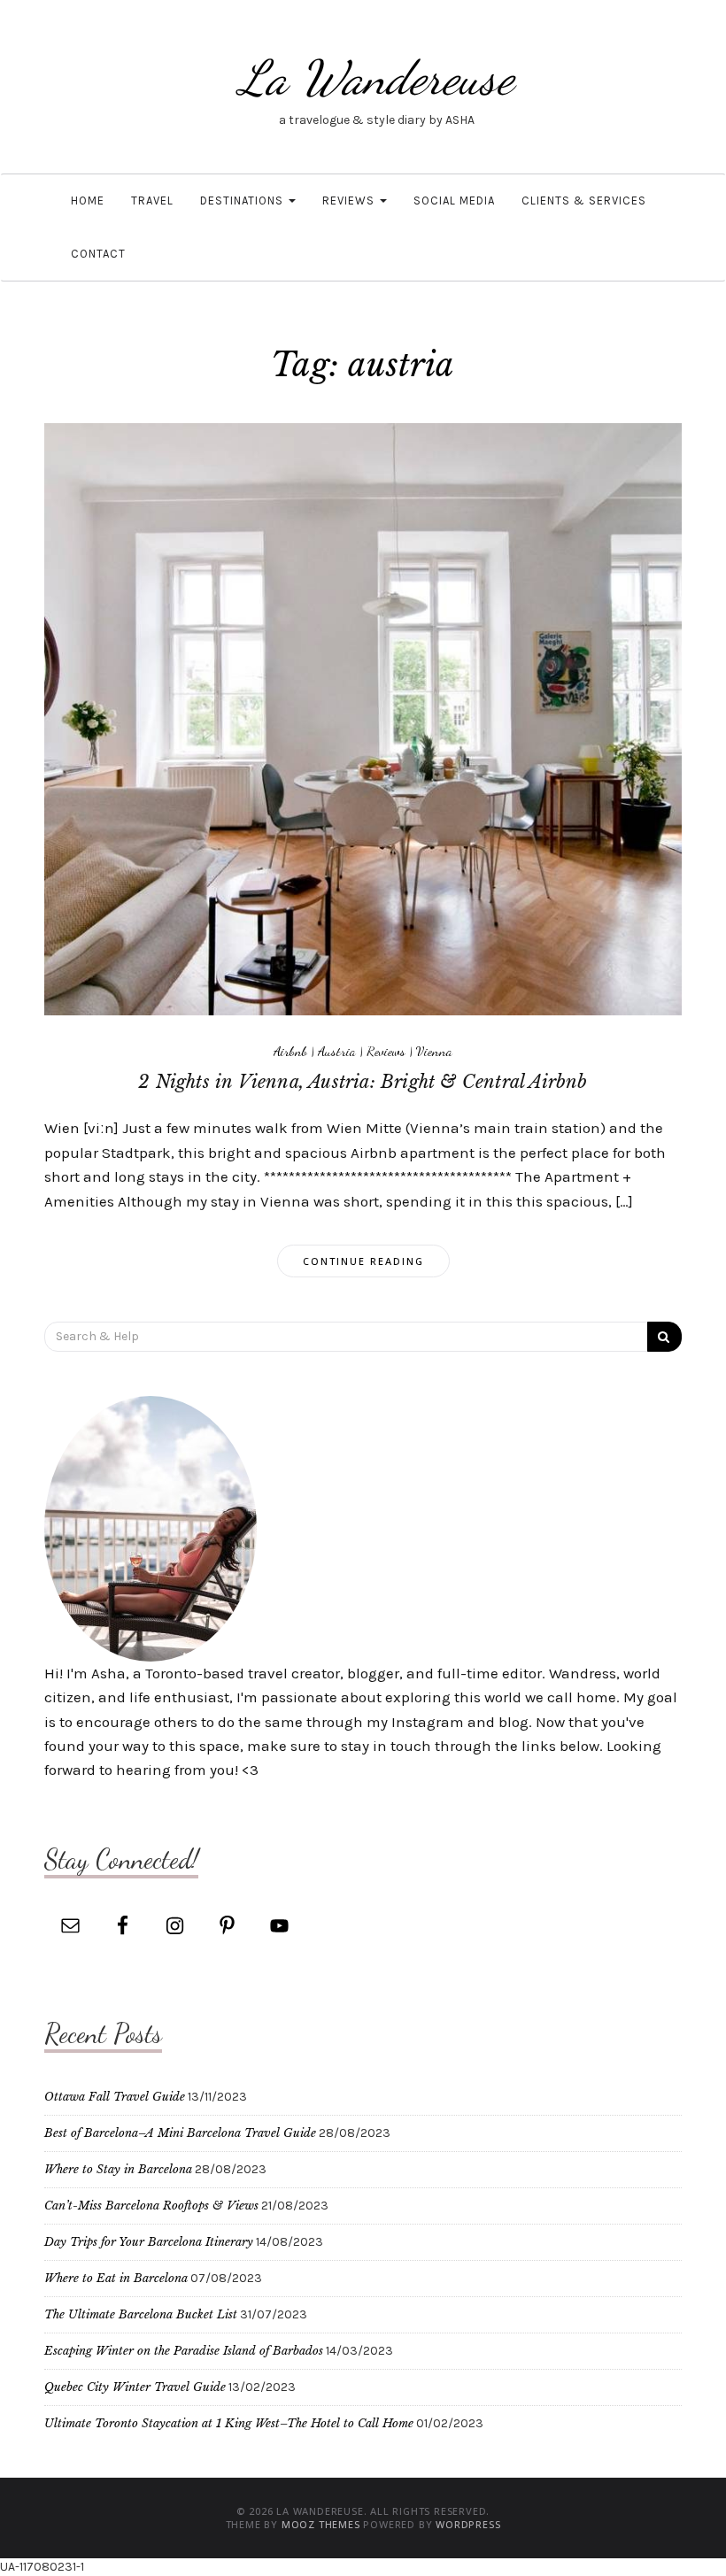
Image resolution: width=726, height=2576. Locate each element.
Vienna (434, 1051)
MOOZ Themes (321, 2524)
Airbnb (290, 1051)
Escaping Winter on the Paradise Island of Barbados (184, 2351)
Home (88, 201)
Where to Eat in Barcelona (116, 2278)
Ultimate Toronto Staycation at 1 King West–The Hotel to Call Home (229, 2423)
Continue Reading (363, 1261)
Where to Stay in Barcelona (118, 2169)
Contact (98, 254)
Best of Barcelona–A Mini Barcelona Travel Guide (180, 2133)
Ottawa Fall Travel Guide (115, 2097)
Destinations (243, 201)
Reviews (350, 201)
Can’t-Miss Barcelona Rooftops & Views (151, 2206)
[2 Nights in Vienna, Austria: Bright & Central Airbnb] (363, 718)
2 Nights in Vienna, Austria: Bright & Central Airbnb (363, 1082)
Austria (337, 1051)
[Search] (664, 1337)
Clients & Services (584, 201)
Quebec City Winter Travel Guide (135, 2387)
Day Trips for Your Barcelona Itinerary (149, 2242)
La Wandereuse (376, 77)
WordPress (468, 2524)
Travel (152, 201)
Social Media (454, 201)
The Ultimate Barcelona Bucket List (141, 2314)
